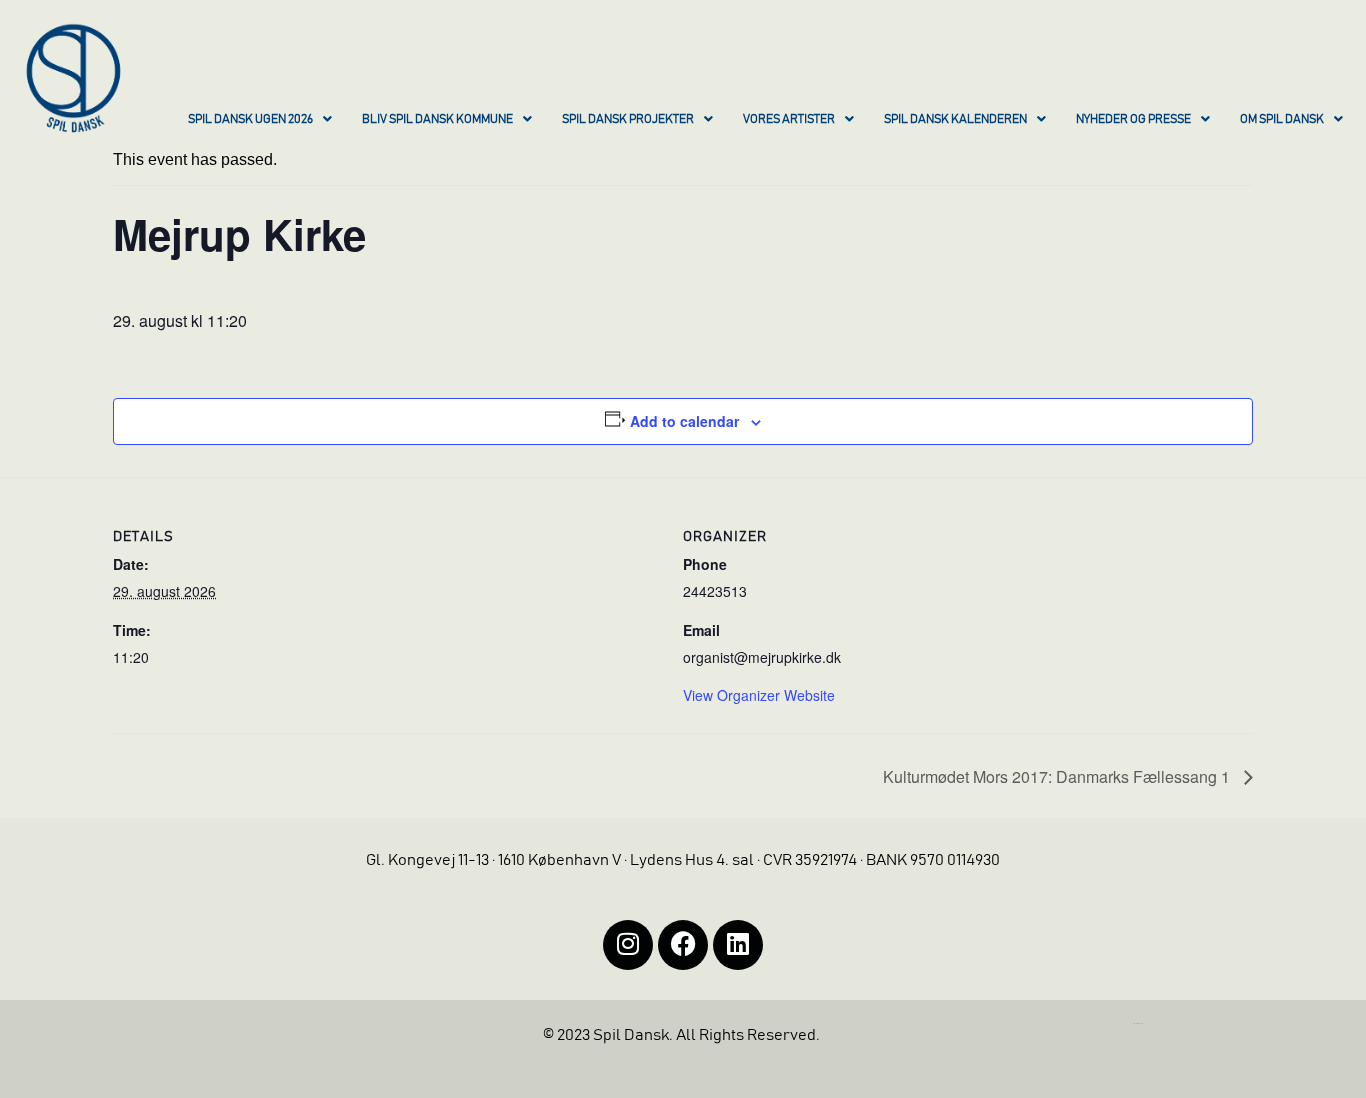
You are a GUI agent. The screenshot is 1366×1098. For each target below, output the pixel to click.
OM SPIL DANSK (1282, 119)
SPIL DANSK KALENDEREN (955, 119)
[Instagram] (628, 945)
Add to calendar (684, 421)
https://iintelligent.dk (1138, 1023)
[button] (260, 121)
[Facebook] (683, 945)
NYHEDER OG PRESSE (1133, 119)
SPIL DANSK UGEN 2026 (250, 119)
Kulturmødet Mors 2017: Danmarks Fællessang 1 (1058, 776)
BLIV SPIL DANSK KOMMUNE (437, 119)
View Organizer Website (759, 695)
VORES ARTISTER (789, 119)
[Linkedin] (738, 945)
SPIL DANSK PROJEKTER (628, 119)
